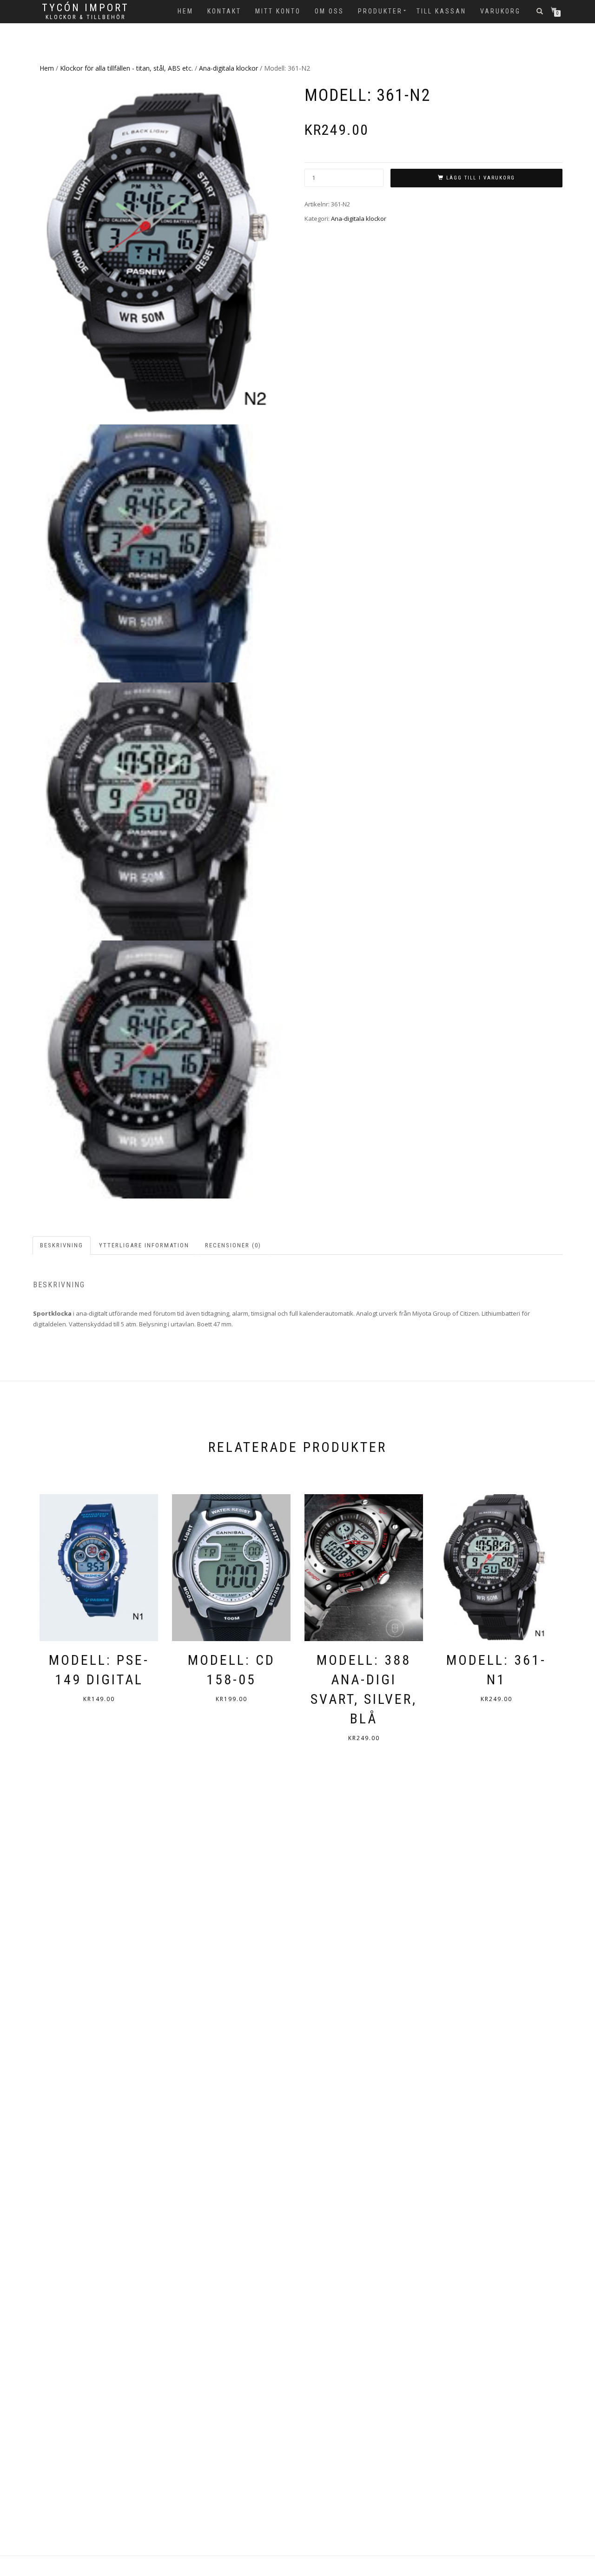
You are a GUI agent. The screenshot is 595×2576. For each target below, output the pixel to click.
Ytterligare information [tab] (144, 1245)
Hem (185, 11)
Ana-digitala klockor (228, 68)
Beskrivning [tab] (62, 1245)
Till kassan (441, 11)
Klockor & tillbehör (86, 17)
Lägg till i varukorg (481, 178)
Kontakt (224, 11)
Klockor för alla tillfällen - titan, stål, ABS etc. (126, 68)
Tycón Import (86, 8)
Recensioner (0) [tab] (233, 1245)
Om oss (329, 11)
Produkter (380, 11)
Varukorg (500, 11)
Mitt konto (278, 11)
